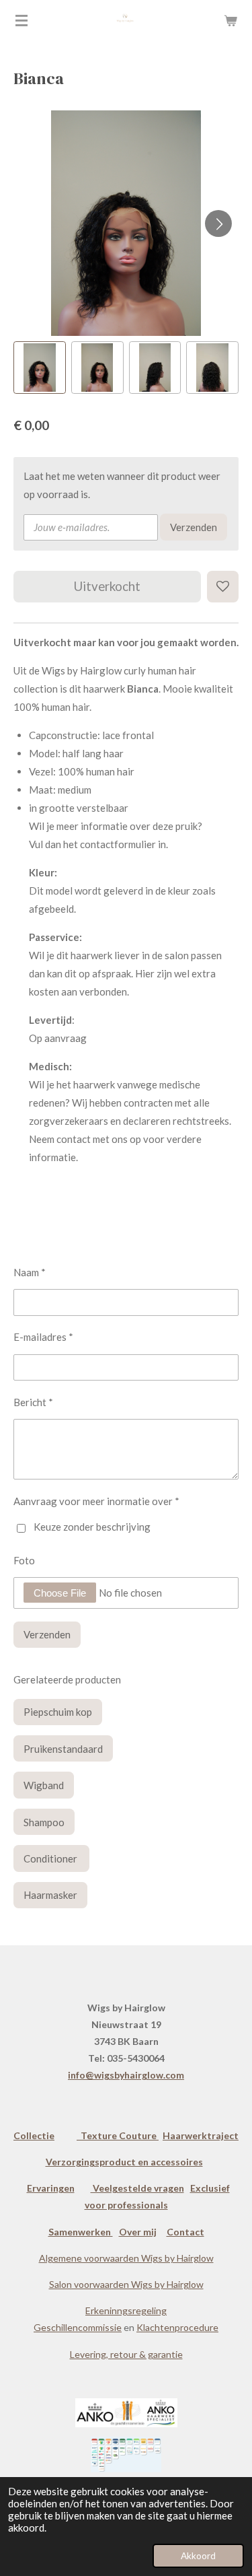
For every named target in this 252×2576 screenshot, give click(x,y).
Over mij (138, 2232)
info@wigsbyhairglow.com (126, 2075)
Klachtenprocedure (177, 2327)
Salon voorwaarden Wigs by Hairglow (126, 2284)
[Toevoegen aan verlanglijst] (223, 587)
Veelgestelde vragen (137, 2188)
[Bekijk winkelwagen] (230, 20)
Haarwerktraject (201, 2135)
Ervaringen (51, 2188)
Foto (24, 1560)
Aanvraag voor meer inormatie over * (96, 1501)
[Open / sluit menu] (22, 20)
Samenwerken (81, 2232)
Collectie (34, 2135)
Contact (185, 2232)
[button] (40, 368)
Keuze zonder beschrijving (92, 1527)
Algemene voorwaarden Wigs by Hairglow (126, 2258)
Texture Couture (118, 2135)
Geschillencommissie (78, 2327)
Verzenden (194, 527)
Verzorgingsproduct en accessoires (124, 2162)
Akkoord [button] (198, 2556)
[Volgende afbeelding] (218, 223)
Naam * (30, 1272)
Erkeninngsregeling (126, 2310)
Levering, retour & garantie (126, 2354)
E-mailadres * (43, 1337)
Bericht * (33, 1402)
